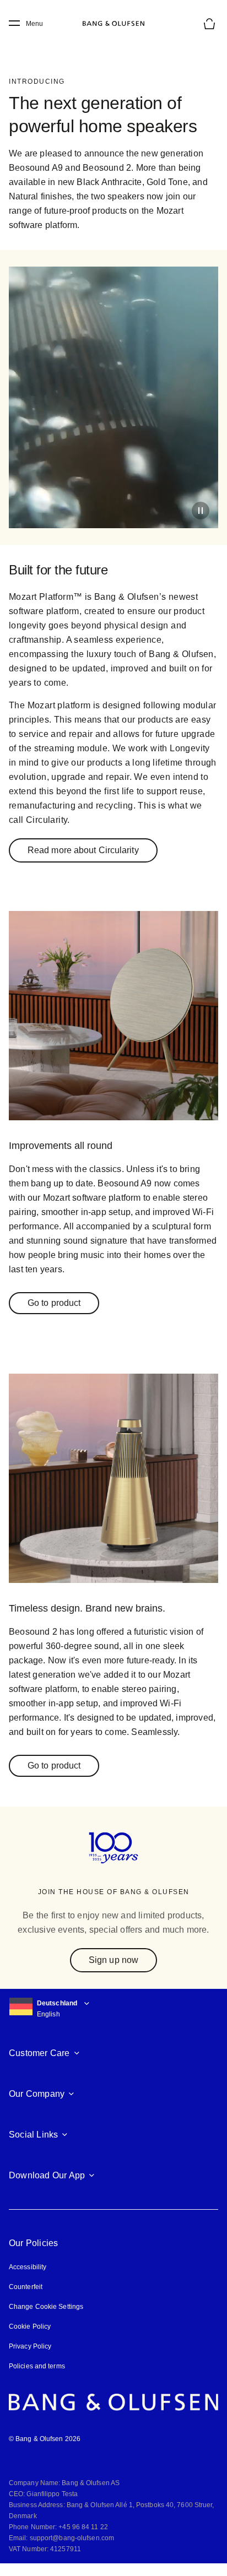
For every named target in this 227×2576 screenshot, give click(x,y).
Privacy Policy (30, 2346)
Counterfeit (26, 2287)
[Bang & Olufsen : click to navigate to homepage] (113, 24)
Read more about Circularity (83, 850)
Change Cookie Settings (46, 2307)
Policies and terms (37, 2366)
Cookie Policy (30, 2326)
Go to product (54, 1303)
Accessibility (28, 2267)
